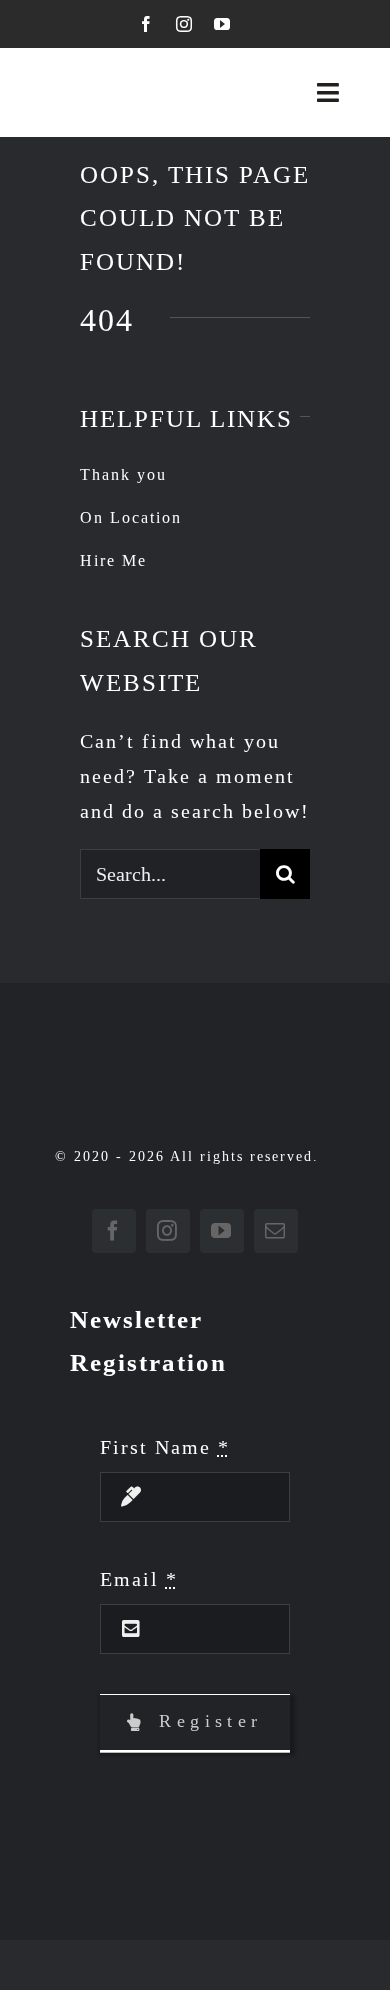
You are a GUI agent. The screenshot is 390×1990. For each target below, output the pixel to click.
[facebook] (147, 24)
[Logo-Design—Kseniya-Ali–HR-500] (109, 86)
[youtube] (223, 24)
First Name (165, 1447)
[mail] (276, 1231)
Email (139, 1579)
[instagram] (185, 24)
